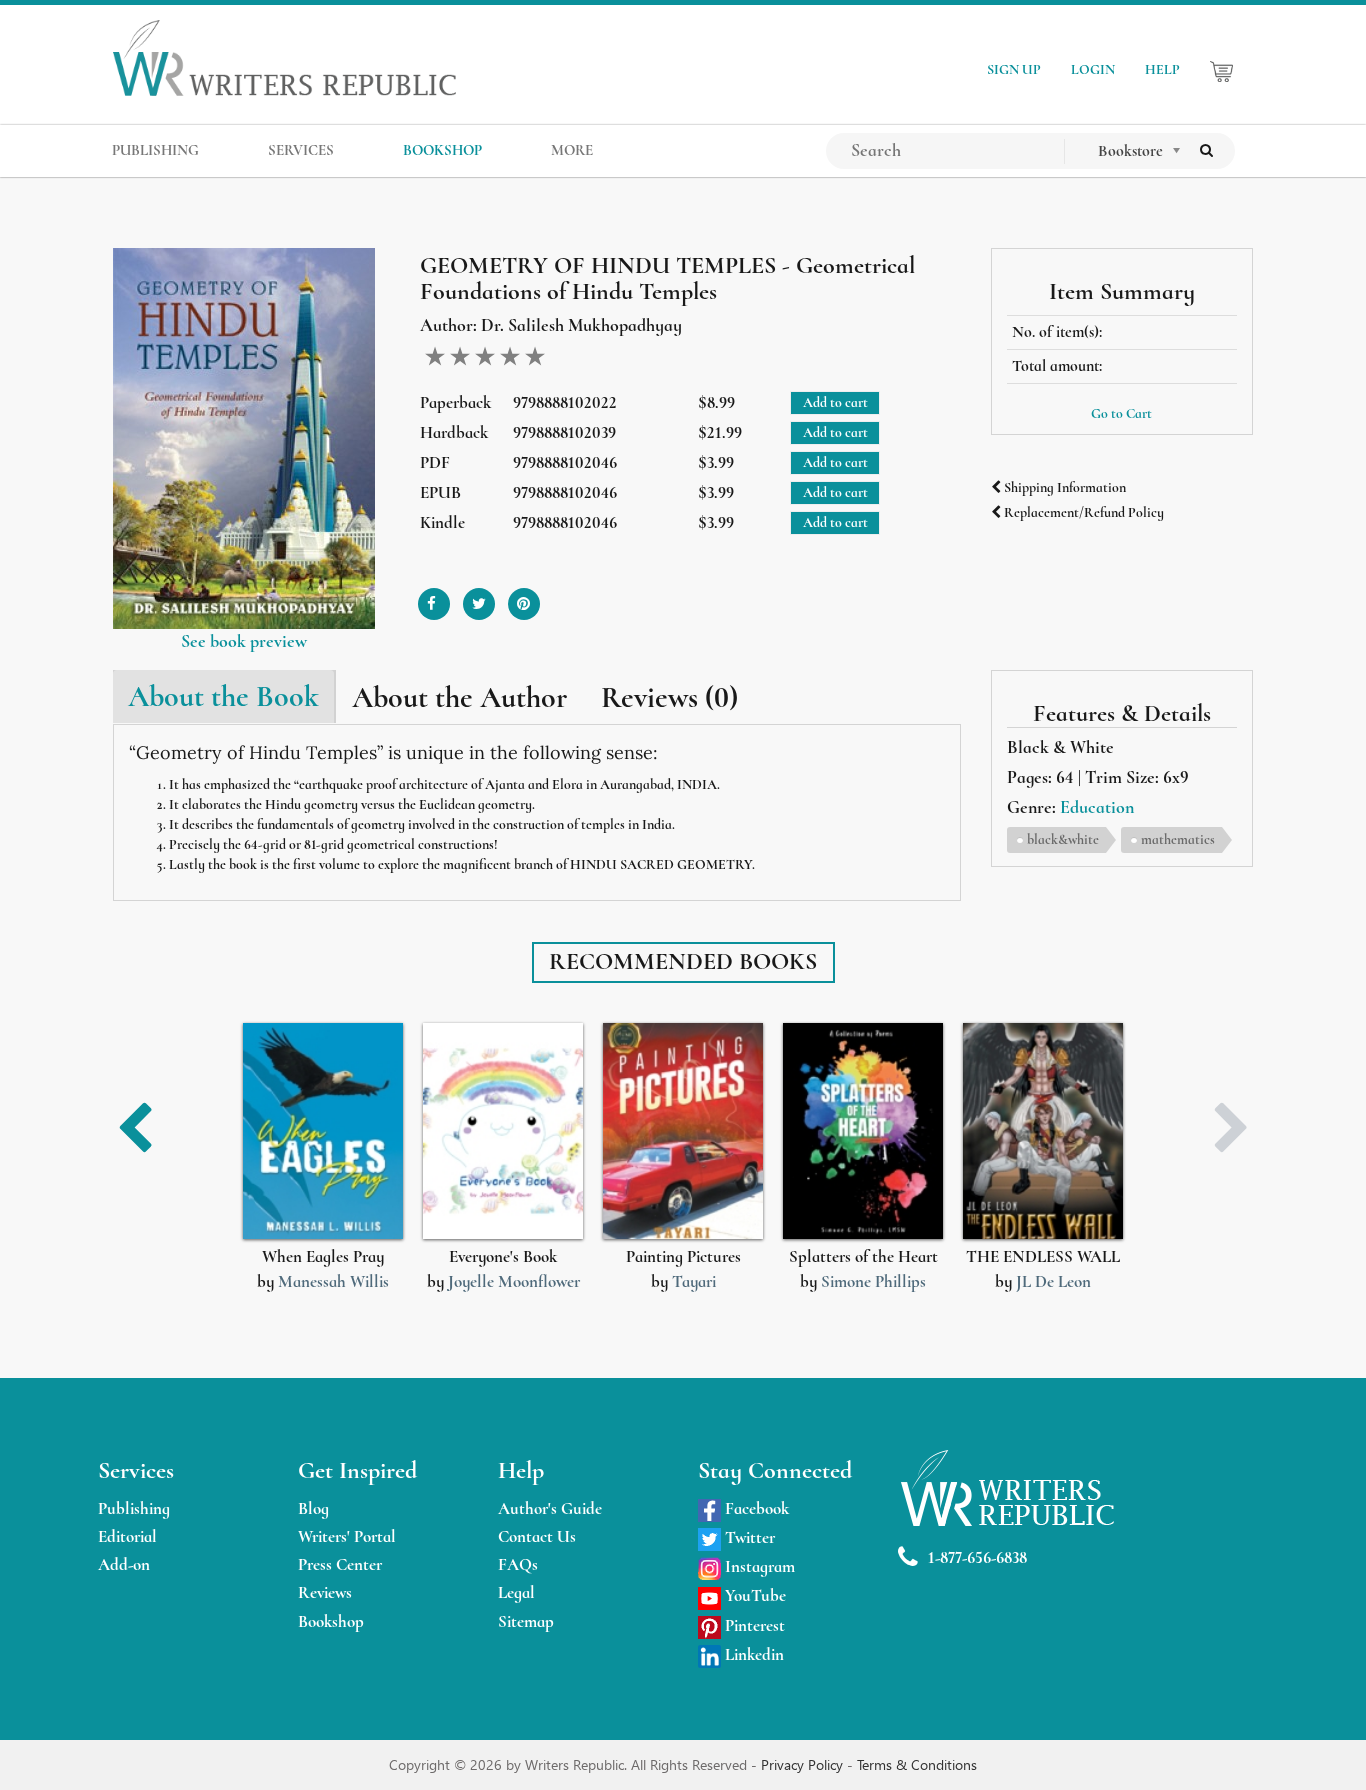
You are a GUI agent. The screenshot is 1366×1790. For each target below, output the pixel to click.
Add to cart (835, 402)
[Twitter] (479, 596)
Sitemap (526, 1621)
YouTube (753, 1595)
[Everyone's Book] (503, 1131)
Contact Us (537, 1536)
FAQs (518, 1564)
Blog (313, 1508)
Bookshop (331, 1621)
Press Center (340, 1564)
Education (1097, 807)
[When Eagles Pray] (323, 1131)
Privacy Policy (804, 1764)
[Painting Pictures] (683, 1131)
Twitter (748, 1537)
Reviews (325, 1592)
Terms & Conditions (917, 1764)
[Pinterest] (524, 596)
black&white (1063, 839)
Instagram (758, 1566)
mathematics (1178, 839)
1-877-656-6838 (977, 1557)
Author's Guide (550, 1508)
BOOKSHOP (442, 150)
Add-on (124, 1564)
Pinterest (753, 1625)
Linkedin (752, 1654)
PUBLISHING (155, 150)
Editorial (127, 1536)
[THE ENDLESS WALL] (1043, 1131)
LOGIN (1093, 69)
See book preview (244, 641)
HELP (1162, 69)
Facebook (755, 1508)
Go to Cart (1121, 413)
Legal (516, 1592)
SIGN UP (1014, 69)
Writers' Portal (347, 1536)
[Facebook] (434, 596)
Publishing (134, 1508)
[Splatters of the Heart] (863, 1131)
